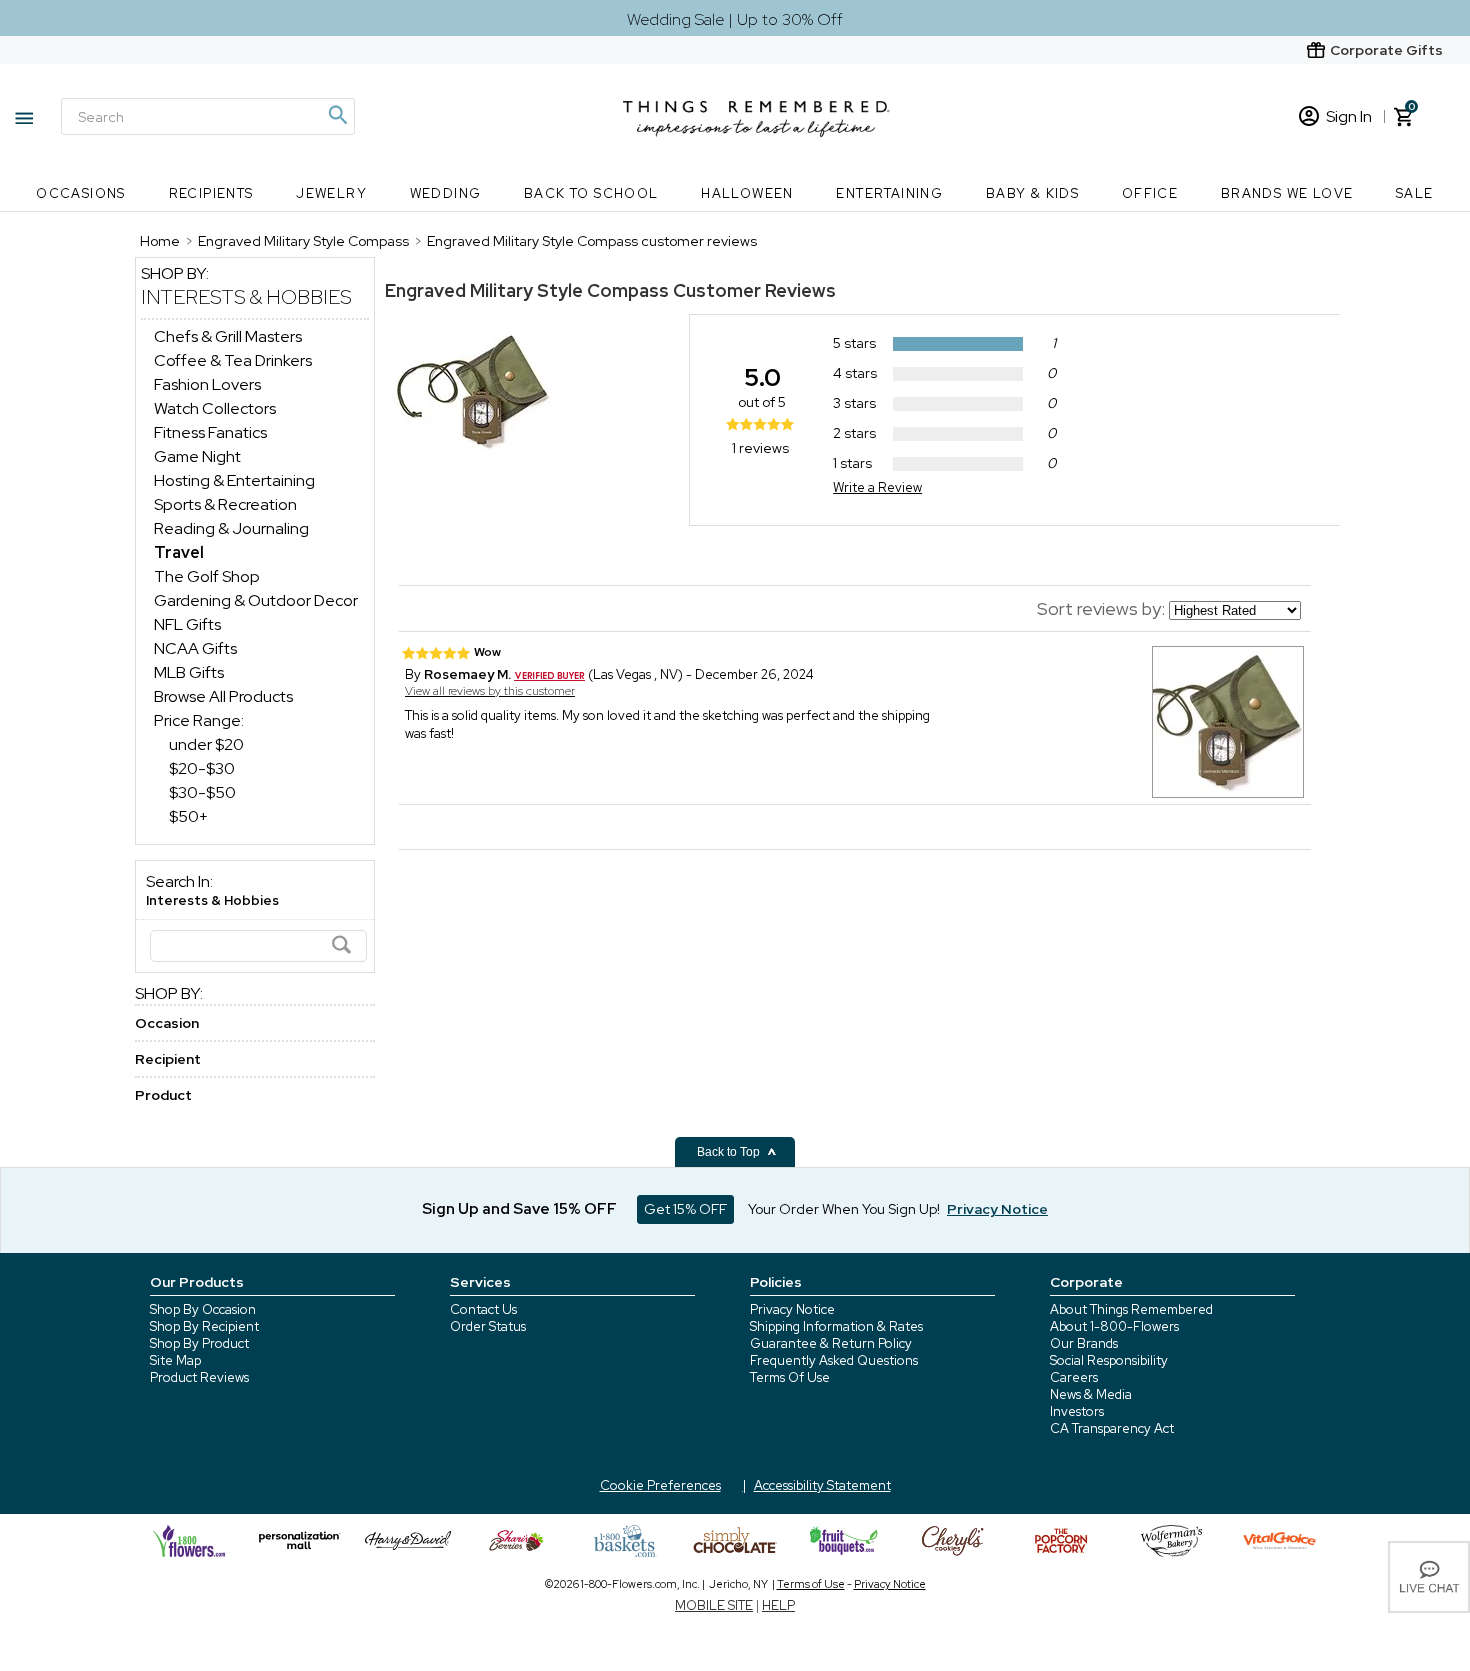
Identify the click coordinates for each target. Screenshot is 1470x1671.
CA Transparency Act (1112, 1428)
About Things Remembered (1131, 1309)
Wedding (446, 193)
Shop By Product (199, 1343)
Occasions (81, 193)
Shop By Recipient (204, 1326)
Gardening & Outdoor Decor (256, 600)
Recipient (168, 1059)
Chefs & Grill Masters (228, 336)
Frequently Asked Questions (834, 1360)
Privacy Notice (792, 1309)
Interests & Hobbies (246, 297)
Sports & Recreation (225, 504)
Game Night (197, 456)
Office (1150, 193)
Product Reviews (199, 1377)
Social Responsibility (1109, 1360)
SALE (1415, 193)
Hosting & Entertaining (234, 480)
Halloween (747, 193)
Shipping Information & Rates (836, 1326)
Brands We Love (1287, 193)
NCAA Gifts (195, 648)
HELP (778, 1605)
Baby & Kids (1032, 193)
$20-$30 (202, 768)
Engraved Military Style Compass (527, 290)
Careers (1074, 1377)
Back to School (591, 193)
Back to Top (730, 1152)
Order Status (488, 1326)
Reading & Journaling (231, 528)
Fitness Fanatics (210, 432)
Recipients (211, 193)
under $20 (206, 744)
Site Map (175, 1360)
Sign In (1349, 116)
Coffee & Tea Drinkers (233, 360)
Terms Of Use (790, 1377)
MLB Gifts (189, 672)
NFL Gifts (187, 624)
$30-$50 (202, 792)
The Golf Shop (207, 576)
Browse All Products (223, 696)
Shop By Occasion (203, 1309)
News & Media (1091, 1394)
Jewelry (331, 193)
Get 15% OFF (685, 1209)
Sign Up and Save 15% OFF (519, 1209)
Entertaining (889, 193)
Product (163, 1095)
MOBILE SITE (714, 1605)
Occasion (167, 1023)
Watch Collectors (215, 408)
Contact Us (483, 1309)
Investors (1077, 1411)
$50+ (188, 816)
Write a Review (877, 487)
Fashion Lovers (207, 384)
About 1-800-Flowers (1114, 1326)
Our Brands (1084, 1343)
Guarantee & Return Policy (831, 1343)
